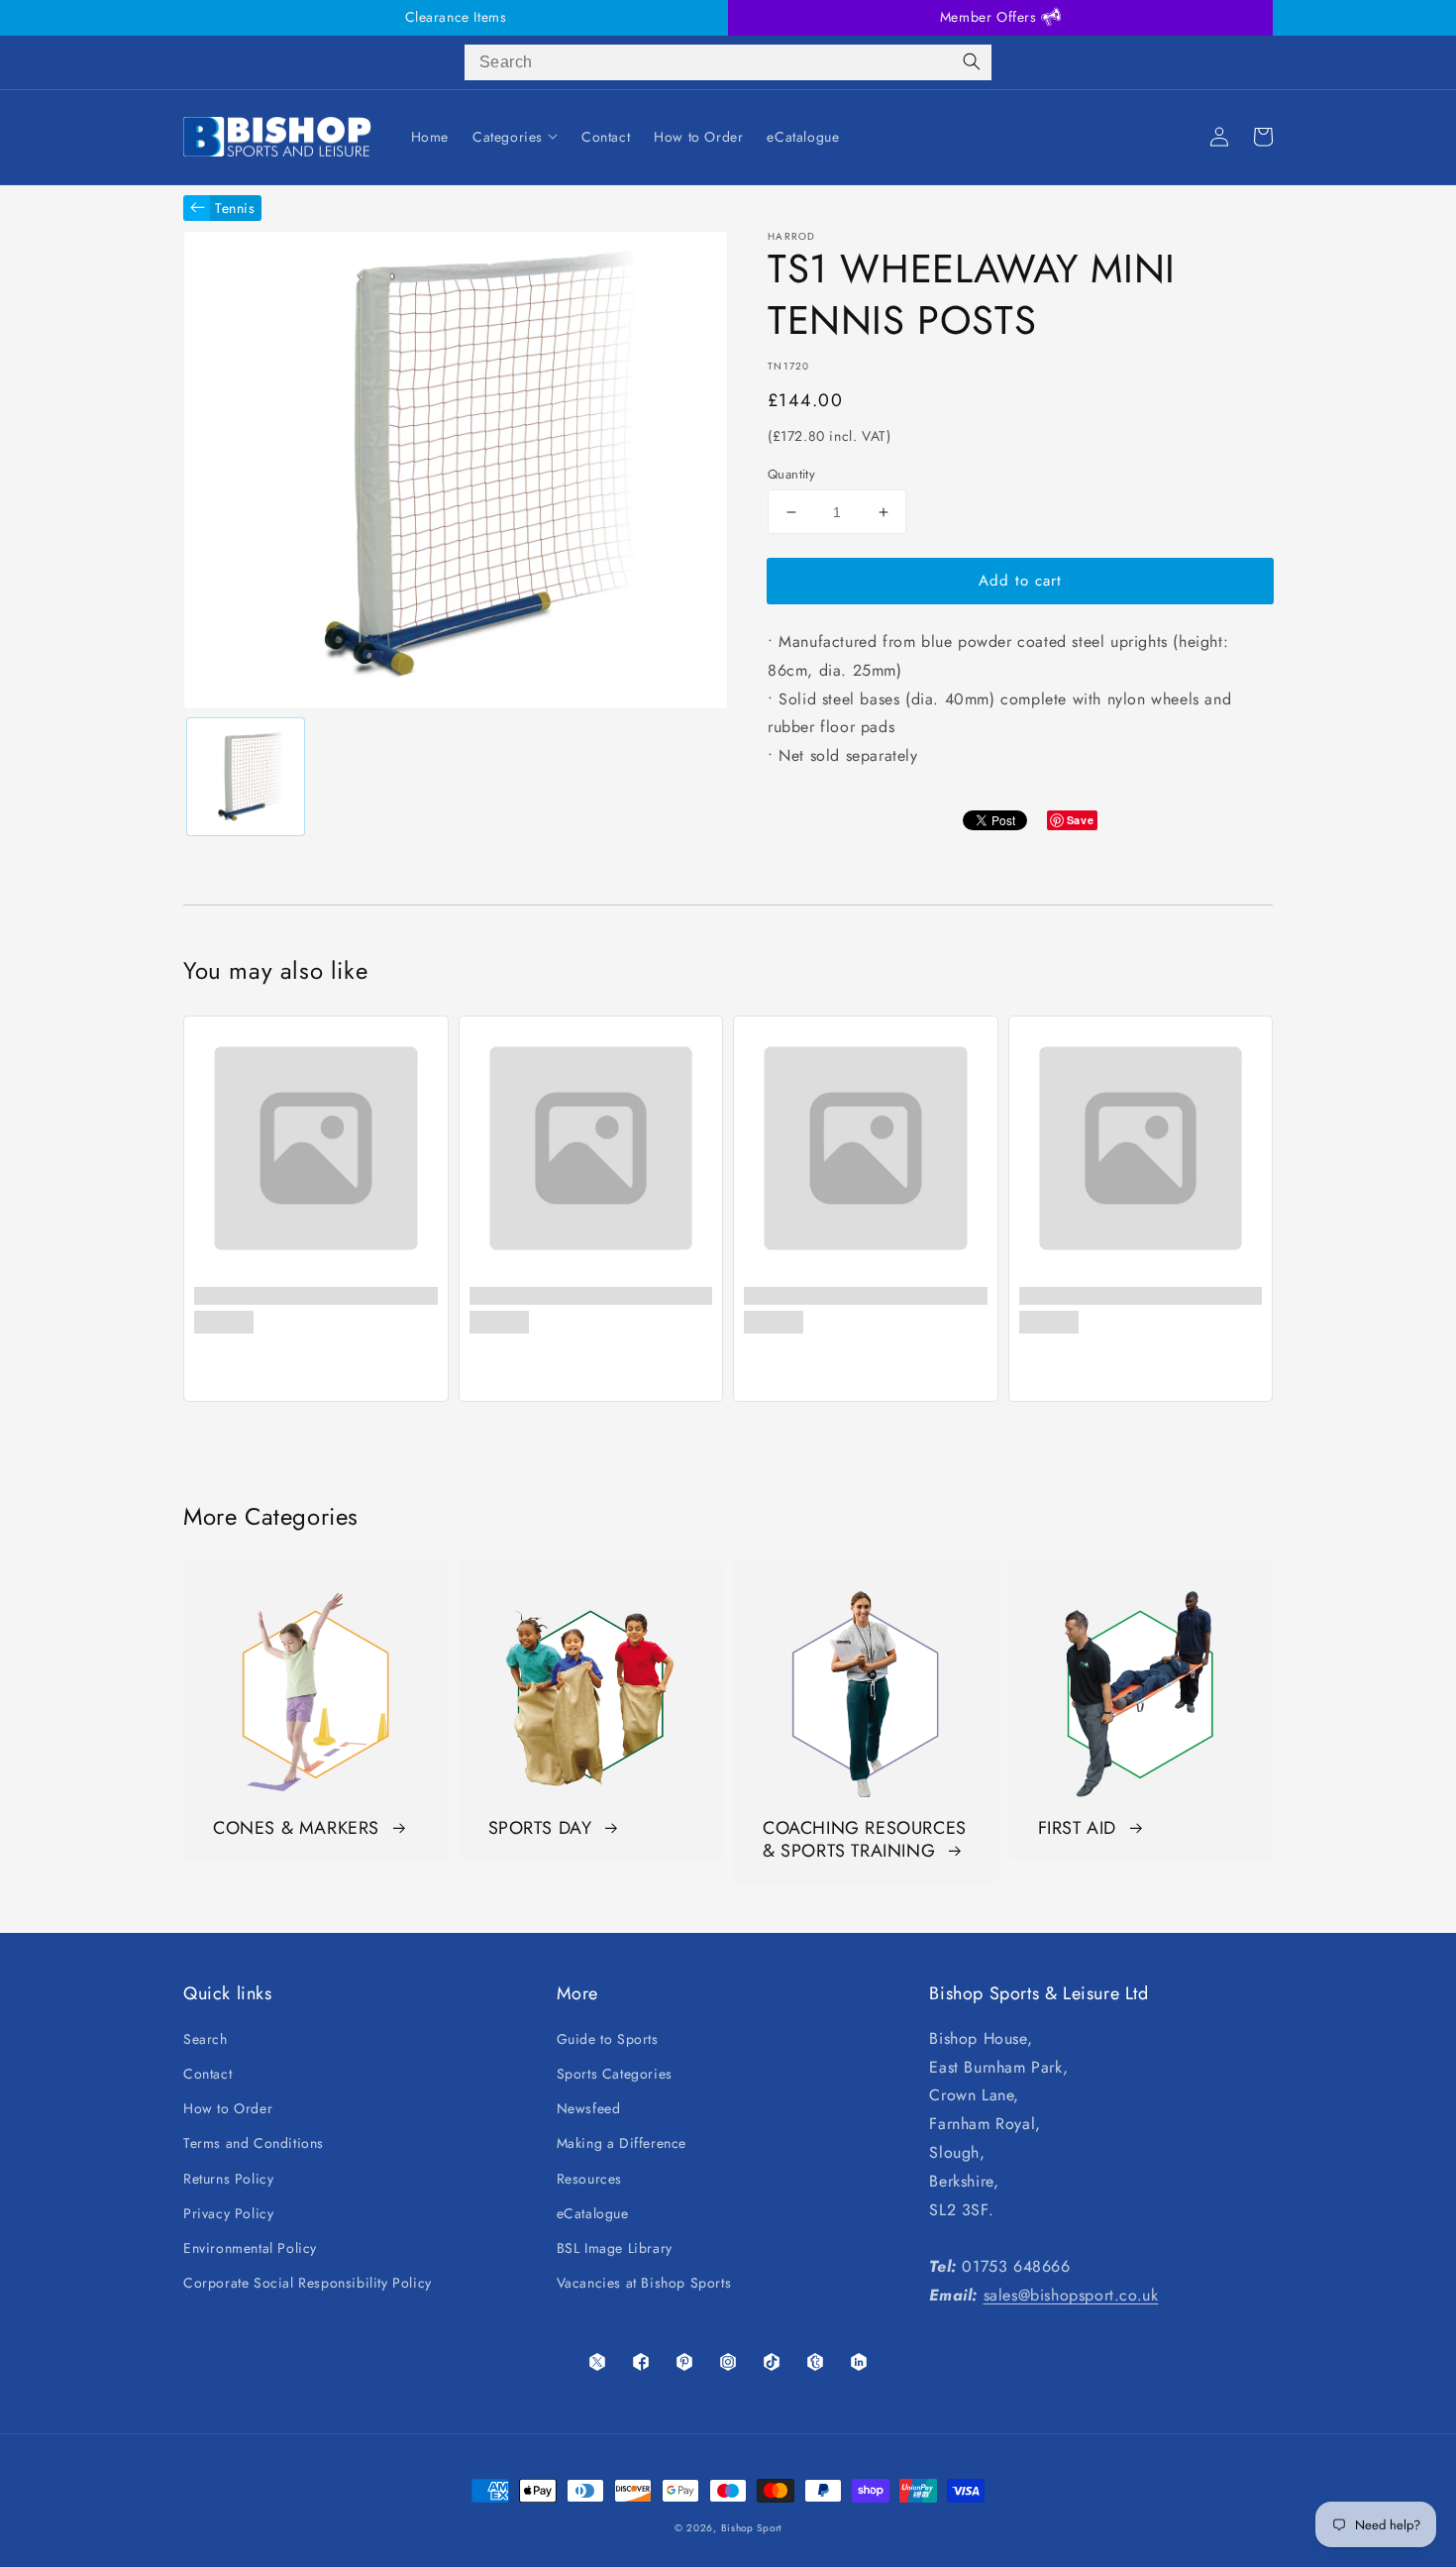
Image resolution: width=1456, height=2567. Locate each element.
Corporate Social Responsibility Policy (308, 2283)
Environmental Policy (250, 2248)
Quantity (791, 474)
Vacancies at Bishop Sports (644, 2283)
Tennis (235, 208)
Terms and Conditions (254, 2143)
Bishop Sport (751, 2528)
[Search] (972, 62)
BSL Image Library (615, 2248)
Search (206, 2039)
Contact (208, 2074)
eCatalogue (593, 2213)
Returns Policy (228, 2179)
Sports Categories (615, 2074)
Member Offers (990, 17)
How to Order (228, 2108)
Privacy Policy (228, 2213)
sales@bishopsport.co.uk (1071, 2295)
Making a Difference (622, 2143)
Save (1080, 820)
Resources (589, 2179)
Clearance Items (456, 17)
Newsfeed (589, 2108)
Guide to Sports (608, 2039)
